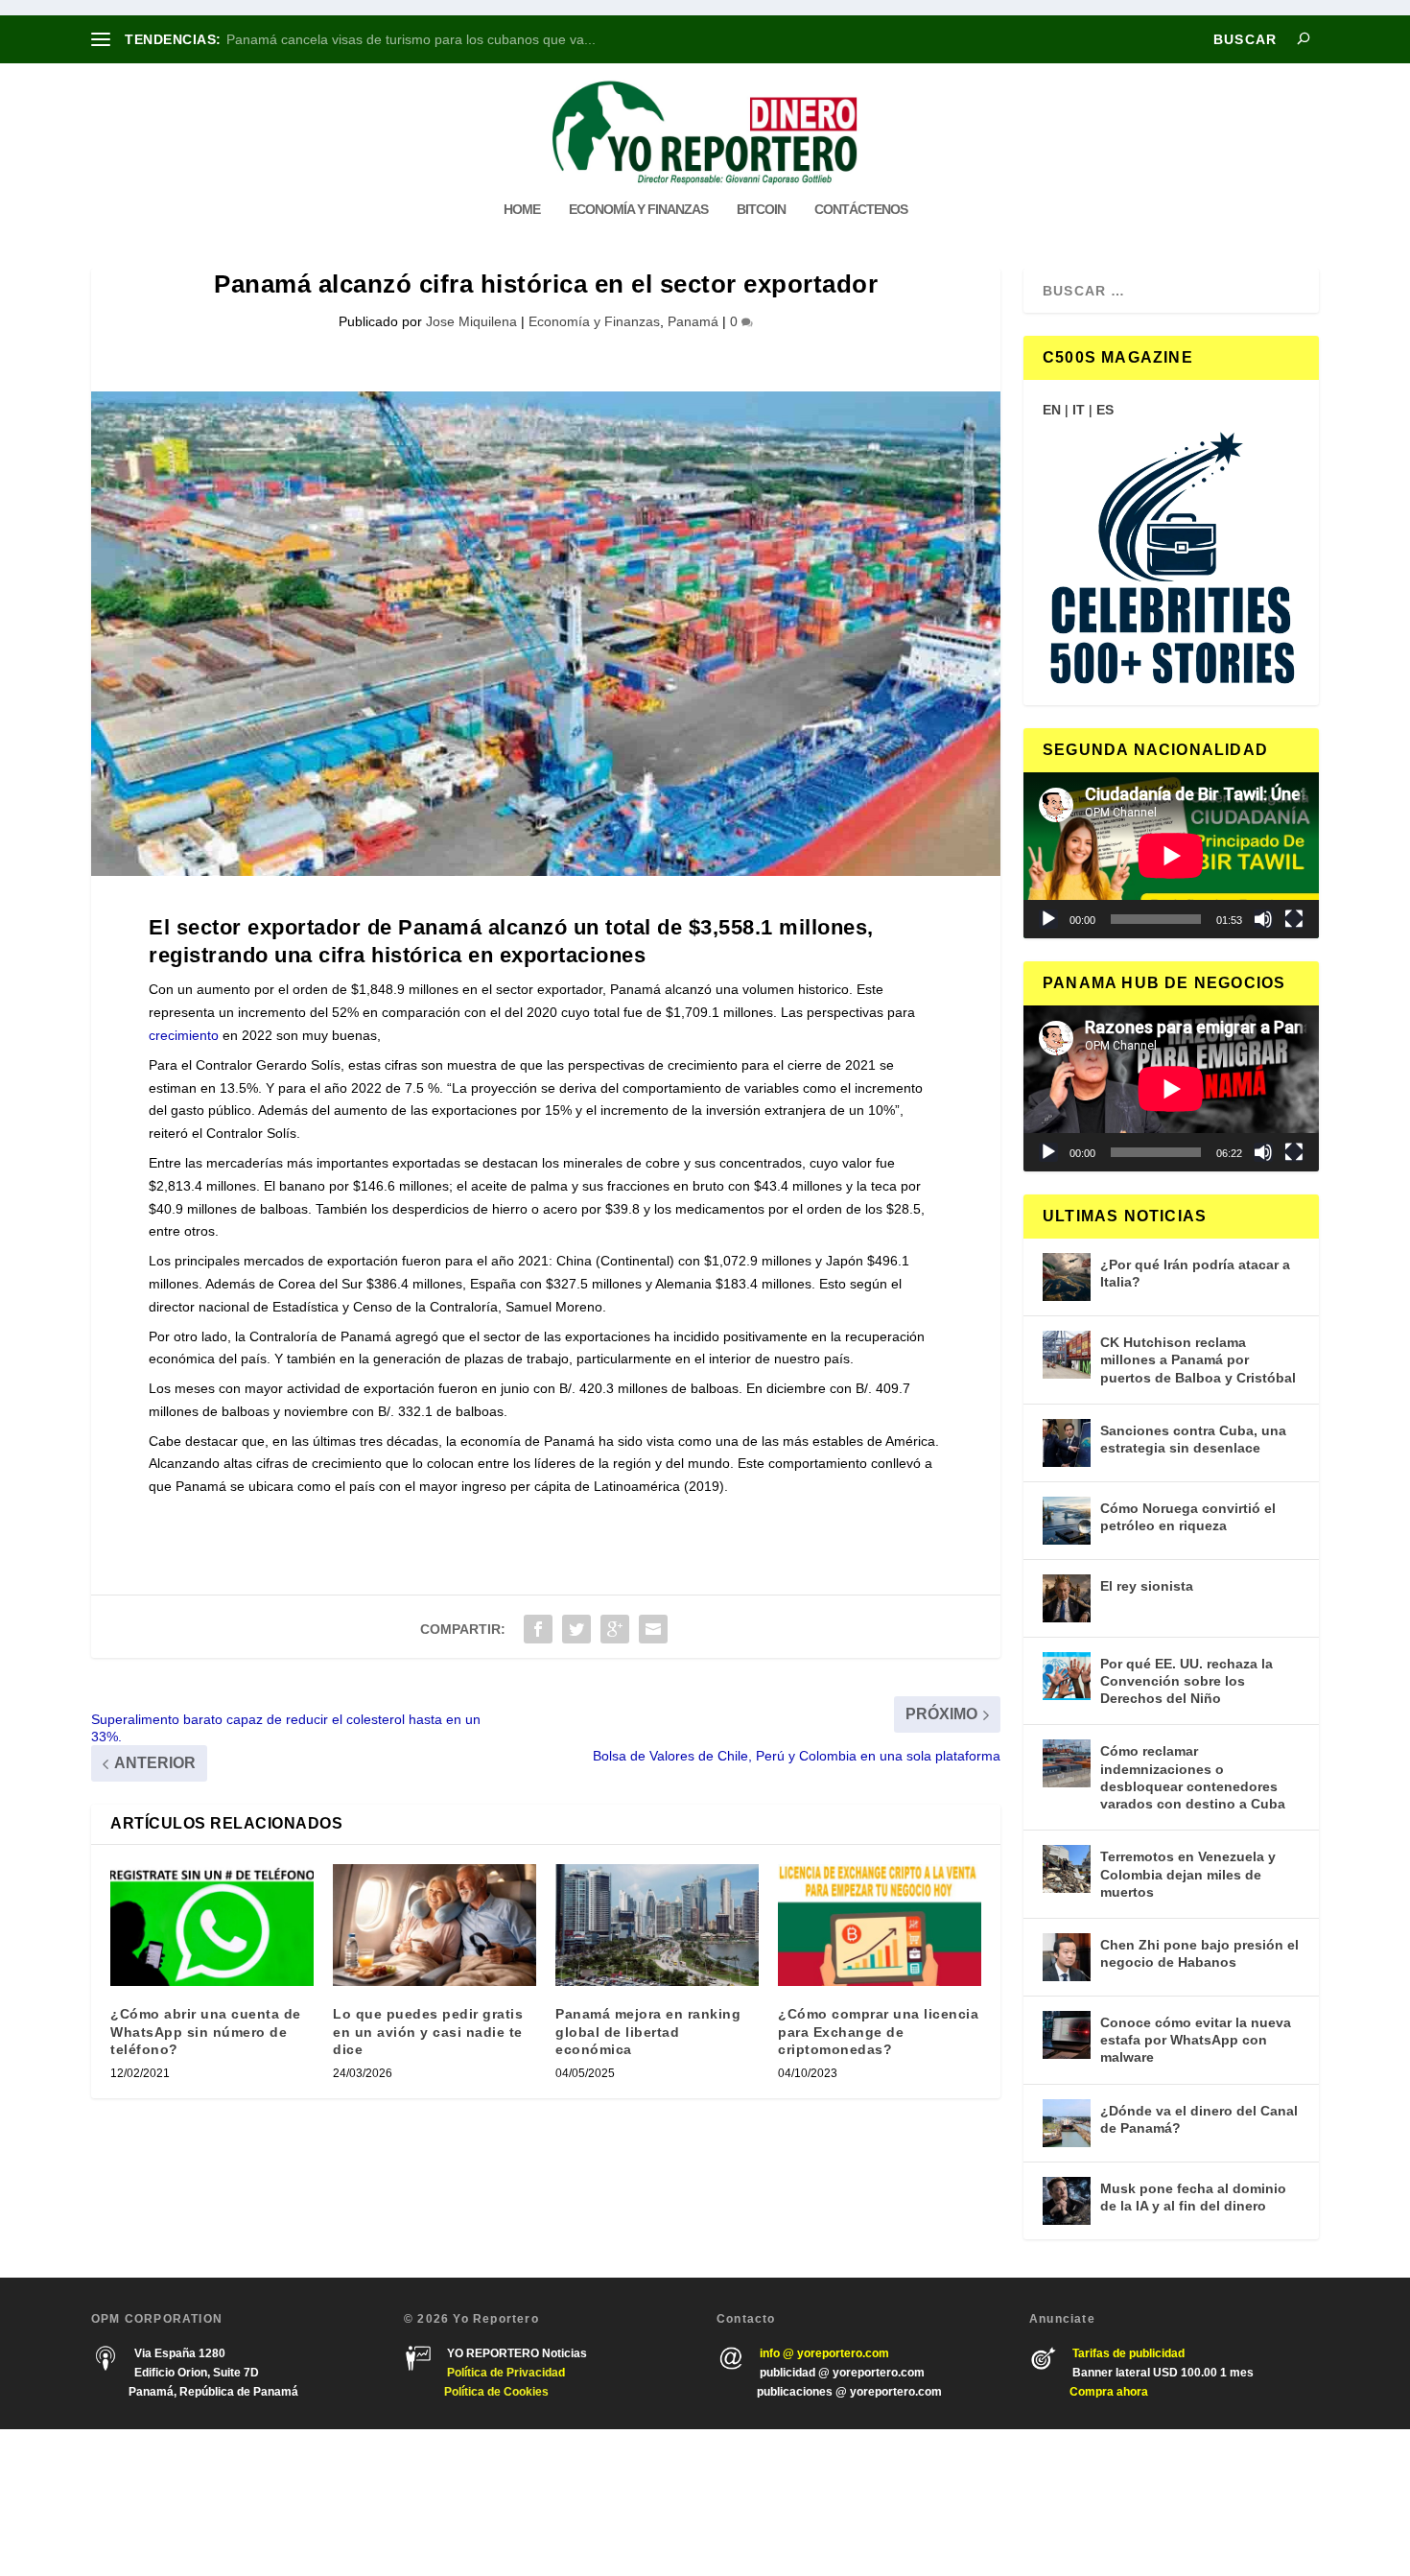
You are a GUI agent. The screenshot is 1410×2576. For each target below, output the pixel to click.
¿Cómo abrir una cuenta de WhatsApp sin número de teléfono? (206, 2031)
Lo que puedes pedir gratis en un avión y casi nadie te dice (428, 2031)
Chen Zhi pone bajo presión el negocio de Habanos (1199, 1953)
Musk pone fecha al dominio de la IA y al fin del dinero (1193, 2197)
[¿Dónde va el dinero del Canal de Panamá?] (1067, 2123)
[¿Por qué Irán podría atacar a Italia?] (1067, 1277)
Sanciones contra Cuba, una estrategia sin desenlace (1193, 1439)
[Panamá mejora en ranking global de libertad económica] (657, 1925)
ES (1105, 410)
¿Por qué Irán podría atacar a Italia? (1195, 1273)
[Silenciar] (1263, 919)
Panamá (693, 321)
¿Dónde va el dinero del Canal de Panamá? (1199, 2119)
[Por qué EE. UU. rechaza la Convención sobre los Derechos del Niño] (1067, 1676)
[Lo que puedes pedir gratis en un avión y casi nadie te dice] (435, 1925)
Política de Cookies (496, 2392)
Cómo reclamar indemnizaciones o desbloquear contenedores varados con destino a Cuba (1193, 1777)
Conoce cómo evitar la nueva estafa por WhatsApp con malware (1196, 2040)
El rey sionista (1147, 1586)
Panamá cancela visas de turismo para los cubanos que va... (411, 39)
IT (1079, 410)
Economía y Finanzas (638, 209)
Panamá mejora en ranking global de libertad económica (648, 2031)
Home (522, 209)
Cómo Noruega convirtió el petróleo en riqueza (1188, 1517)
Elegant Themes (203, 2503)
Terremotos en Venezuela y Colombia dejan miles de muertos (1188, 1874)
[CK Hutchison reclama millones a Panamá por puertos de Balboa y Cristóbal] (1067, 1355)
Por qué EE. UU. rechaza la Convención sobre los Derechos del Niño (1187, 1681)
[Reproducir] (1048, 919)
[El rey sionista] (1067, 1598)
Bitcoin (761, 209)
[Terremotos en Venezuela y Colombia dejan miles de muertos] (1067, 1869)
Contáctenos (861, 209)
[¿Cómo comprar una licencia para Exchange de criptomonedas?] (880, 1925)
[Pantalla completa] (1294, 919)
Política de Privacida (503, 2373)
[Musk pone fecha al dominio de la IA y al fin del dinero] (1067, 2201)
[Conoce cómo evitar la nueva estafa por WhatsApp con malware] (1067, 2035)
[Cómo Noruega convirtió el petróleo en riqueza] (1067, 1521)
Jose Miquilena (471, 321)
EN (1052, 410)
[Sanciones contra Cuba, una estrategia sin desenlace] (1067, 1443)
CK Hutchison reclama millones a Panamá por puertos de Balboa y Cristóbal (1198, 1359)
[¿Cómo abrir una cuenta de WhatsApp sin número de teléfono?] (212, 1925)
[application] (1171, 855)
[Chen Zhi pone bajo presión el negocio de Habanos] (1067, 1957)
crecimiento (184, 1035)
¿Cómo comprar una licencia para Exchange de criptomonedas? (878, 2031)
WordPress (367, 2503)
